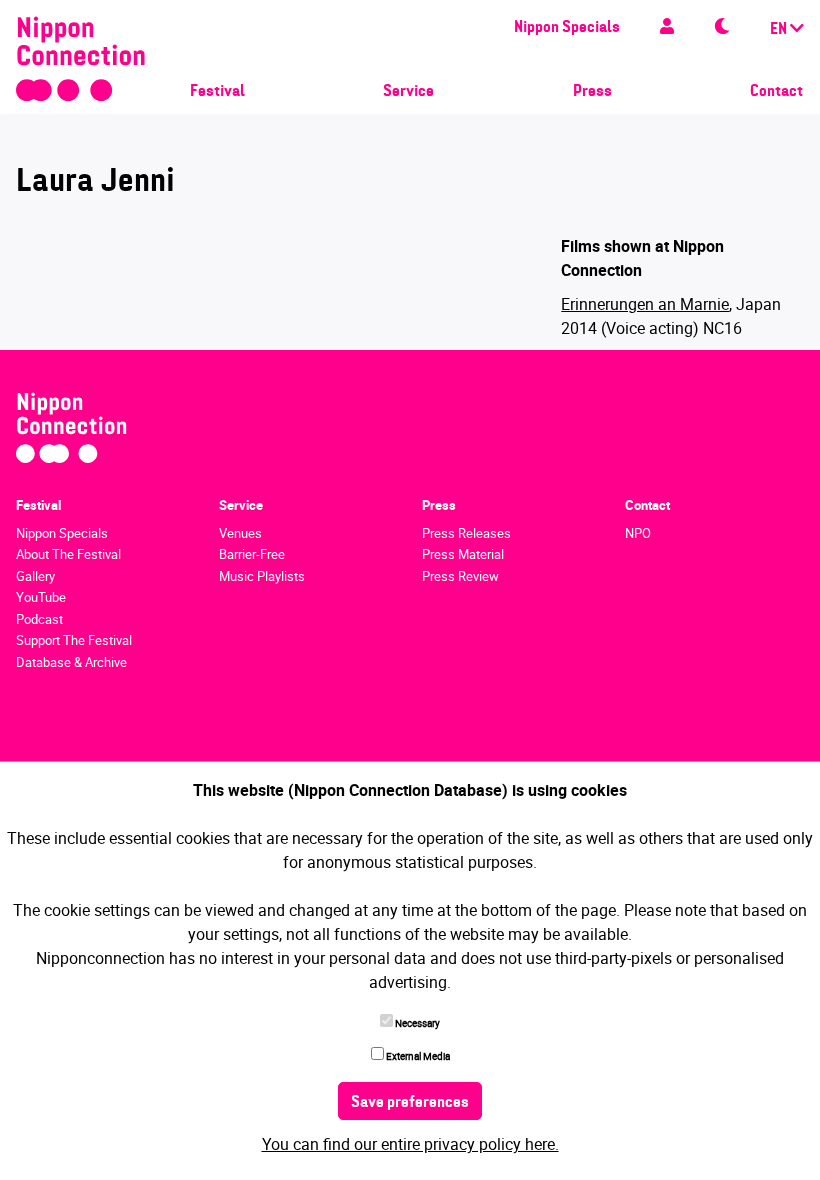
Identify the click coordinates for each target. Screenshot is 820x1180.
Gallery (35, 576)
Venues (240, 533)
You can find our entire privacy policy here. (410, 1144)
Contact (776, 92)
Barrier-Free (252, 554)
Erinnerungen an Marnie (645, 304)
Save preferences (410, 1103)
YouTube (41, 597)
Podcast (39, 619)
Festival (217, 92)
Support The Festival (74, 640)
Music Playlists (262, 576)
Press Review (460, 576)
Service (408, 92)
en (780, 30)
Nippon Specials (567, 28)
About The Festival (68, 554)
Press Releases (466, 533)
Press (592, 92)
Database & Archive (71, 662)
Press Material (463, 554)
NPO (638, 533)
